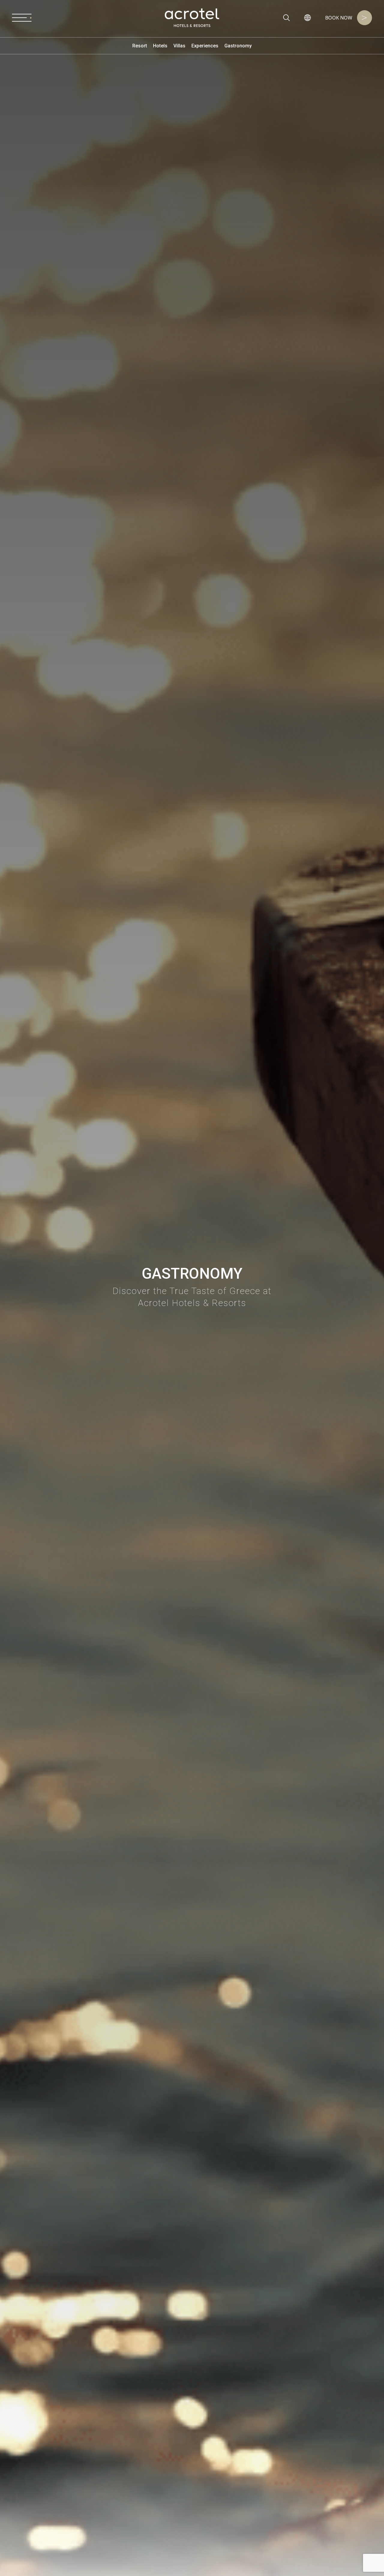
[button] (307, 18)
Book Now (339, 18)
